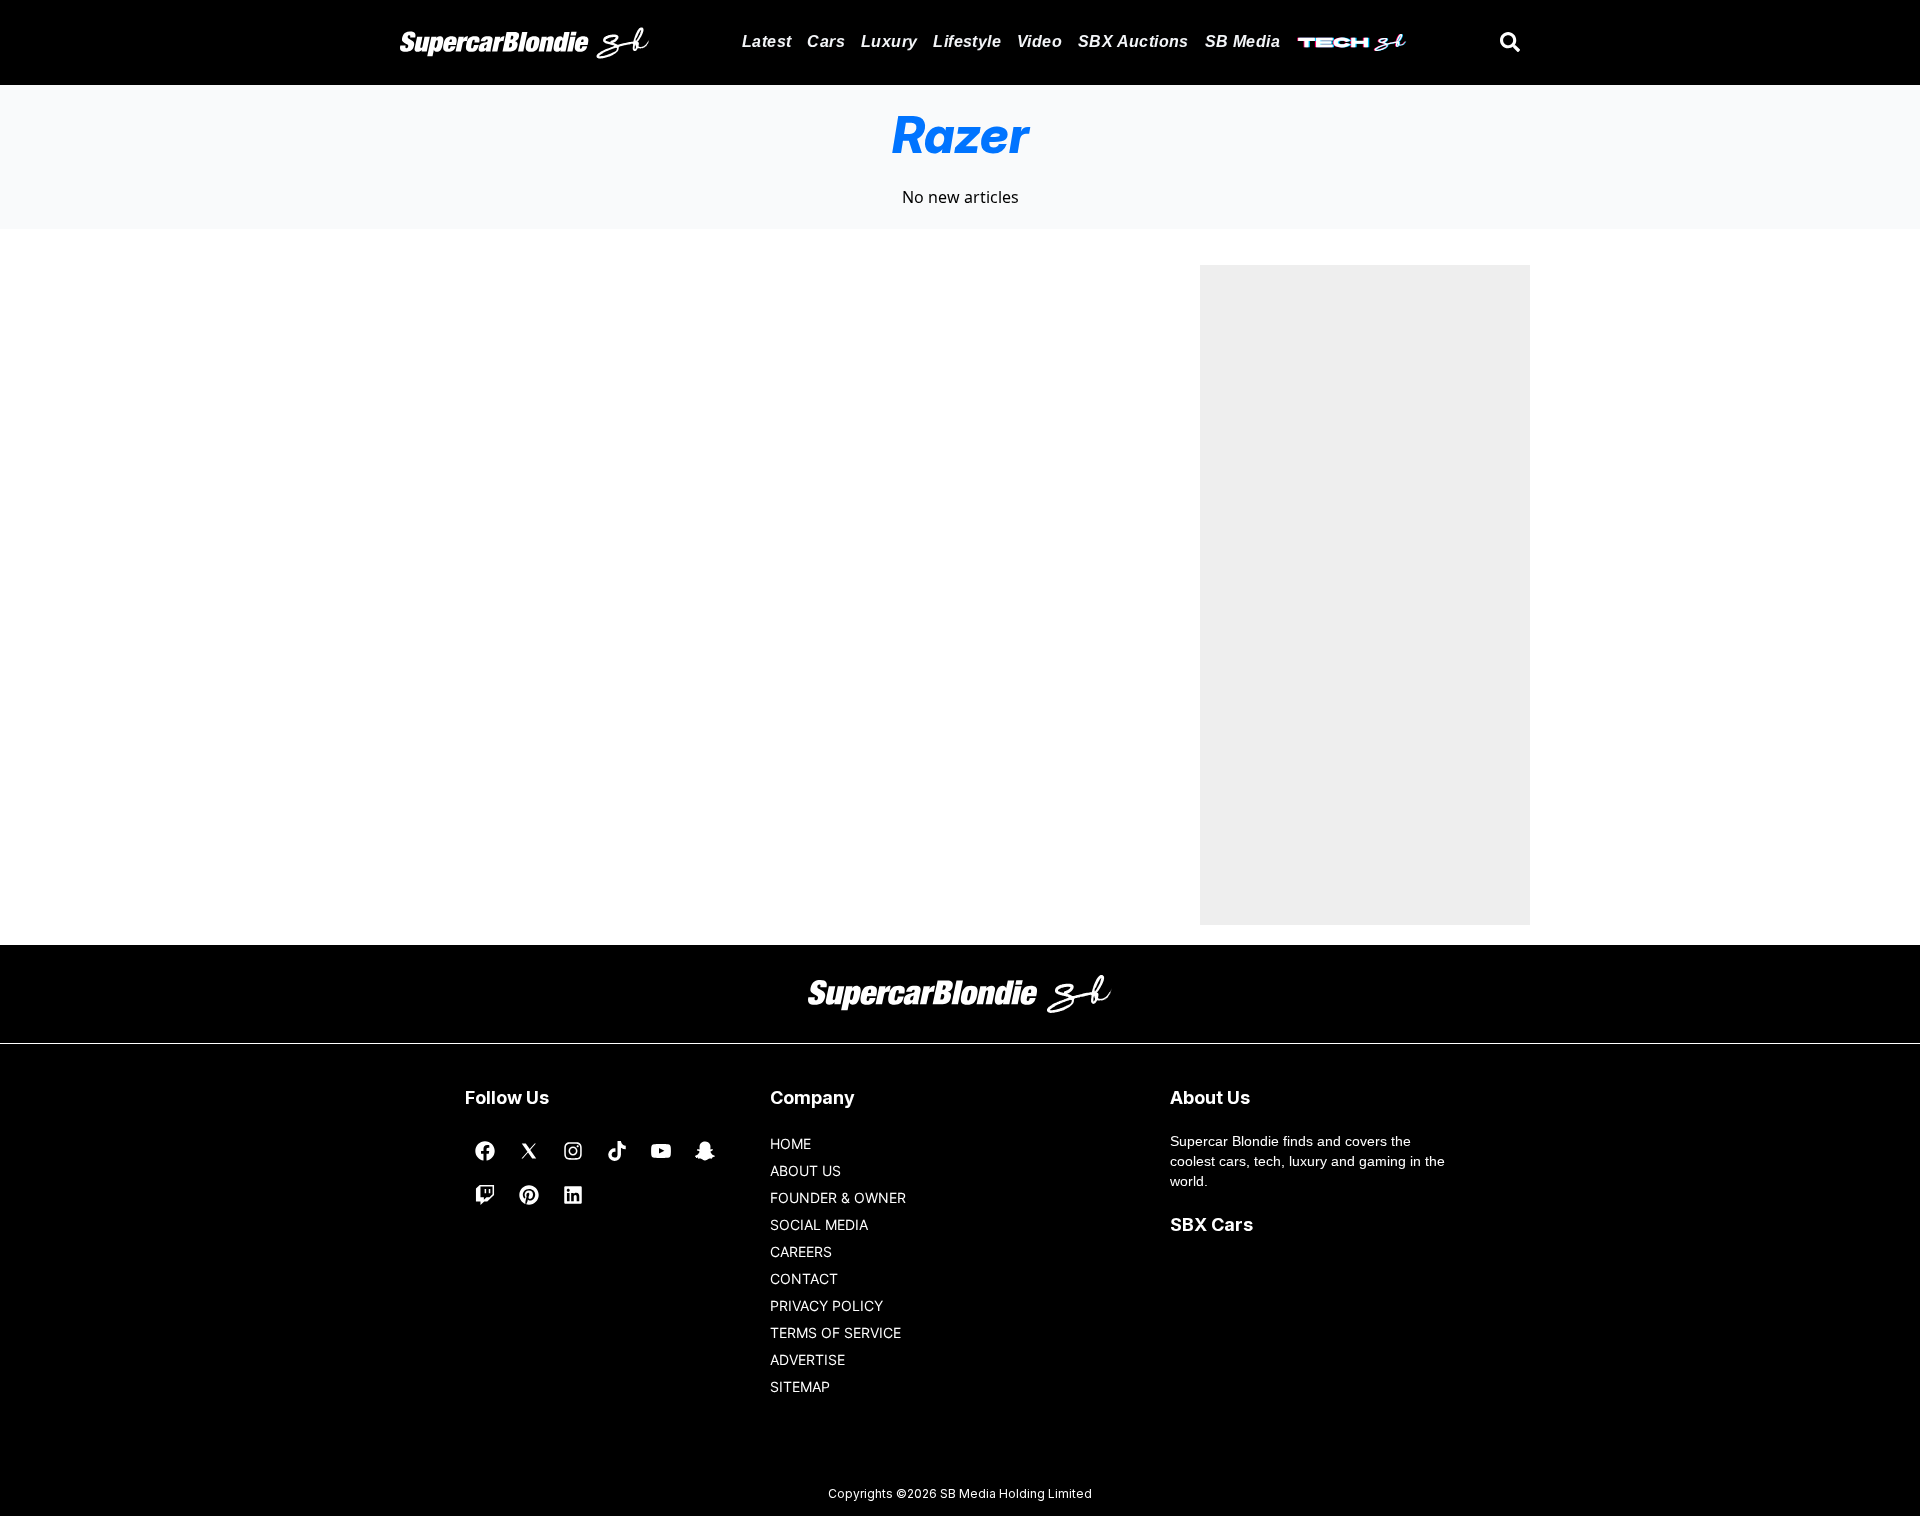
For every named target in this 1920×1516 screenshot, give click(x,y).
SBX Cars (1211, 1224)
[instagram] (573, 1151)
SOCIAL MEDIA (819, 1224)
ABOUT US (805, 1170)
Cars (826, 41)
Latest (766, 41)
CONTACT (804, 1278)
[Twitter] (529, 1151)
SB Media (1242, 41)
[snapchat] (705, 1151)
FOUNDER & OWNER (838, 1197)
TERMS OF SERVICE (835, 1332)
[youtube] (661, 1151)
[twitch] (485, 1195)
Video (1039, 41)
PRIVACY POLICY (826, 1305)
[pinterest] (529, 1195)
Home (790, 1143)
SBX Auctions (1133, 41)
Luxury (889, 41)
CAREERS (801, 1251)
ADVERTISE (807, 1359)
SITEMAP (800, 1386)
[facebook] (485, 1151)
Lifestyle (967, 41)
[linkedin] (573, 1195)
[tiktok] (617, 1151)
